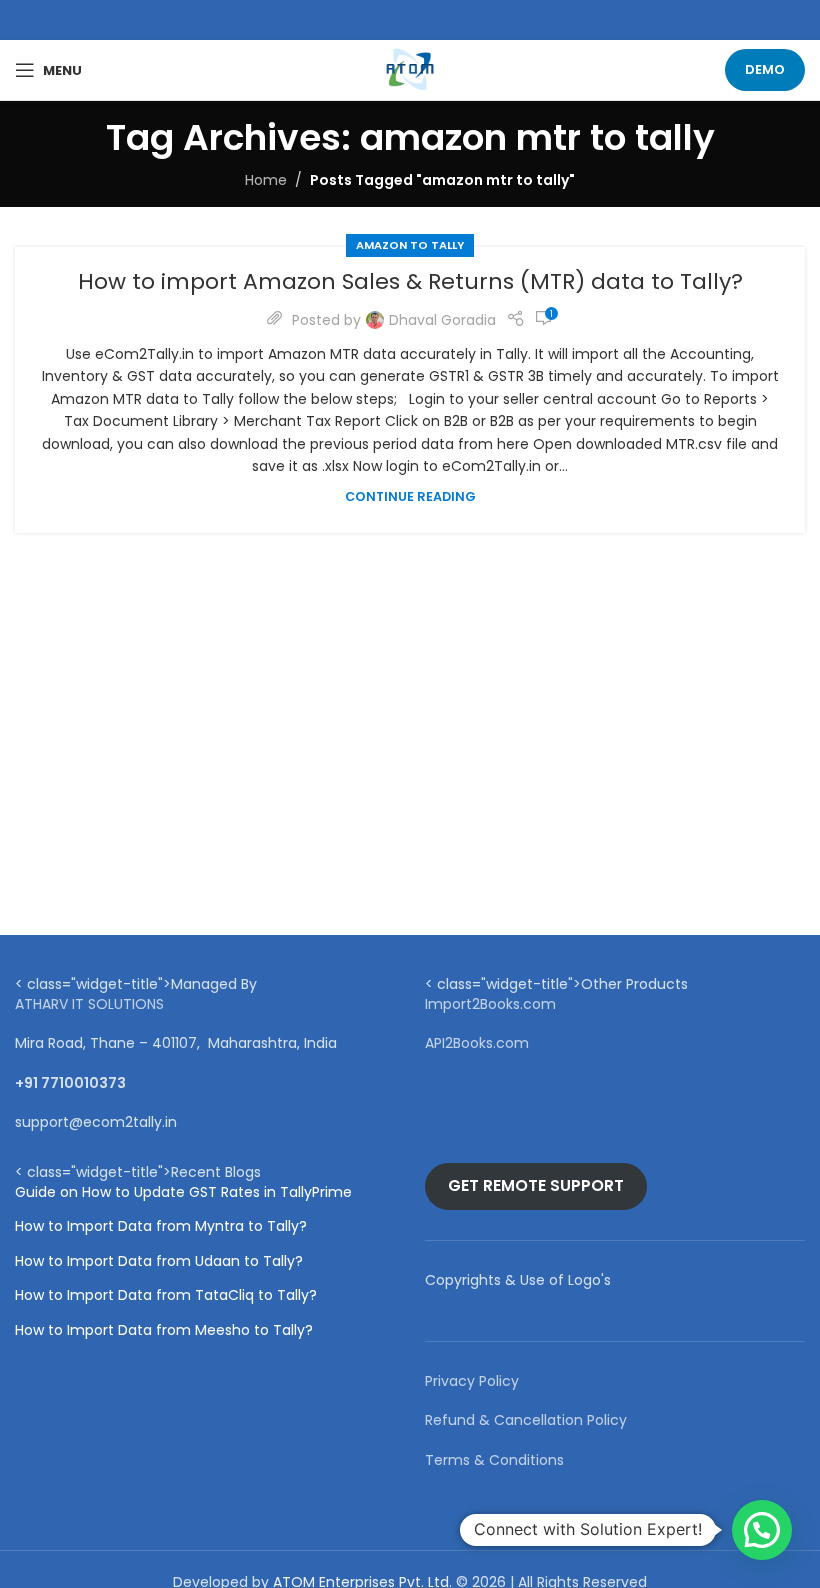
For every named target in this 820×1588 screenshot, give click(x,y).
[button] (762, 1530)
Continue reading (410, 496)
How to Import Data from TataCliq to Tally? (166, 1295)
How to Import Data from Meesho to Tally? (164, 1330)
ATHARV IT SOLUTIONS (89, 1004)
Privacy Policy (472, 1381)
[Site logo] (410, 69)
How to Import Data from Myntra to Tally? (161, 1226)
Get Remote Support (536, 1185)
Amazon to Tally (410, 245)
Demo (765, 69)
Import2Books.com (490, 1004)
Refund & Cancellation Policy (526, 1420)
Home (266, 180)
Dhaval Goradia (442, 320)
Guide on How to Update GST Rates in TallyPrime (183, 1192)
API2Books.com (477, 1043)
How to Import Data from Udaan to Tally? (159, 1261)
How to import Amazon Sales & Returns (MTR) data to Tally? (410, 281)
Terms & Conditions (494, 1460)
